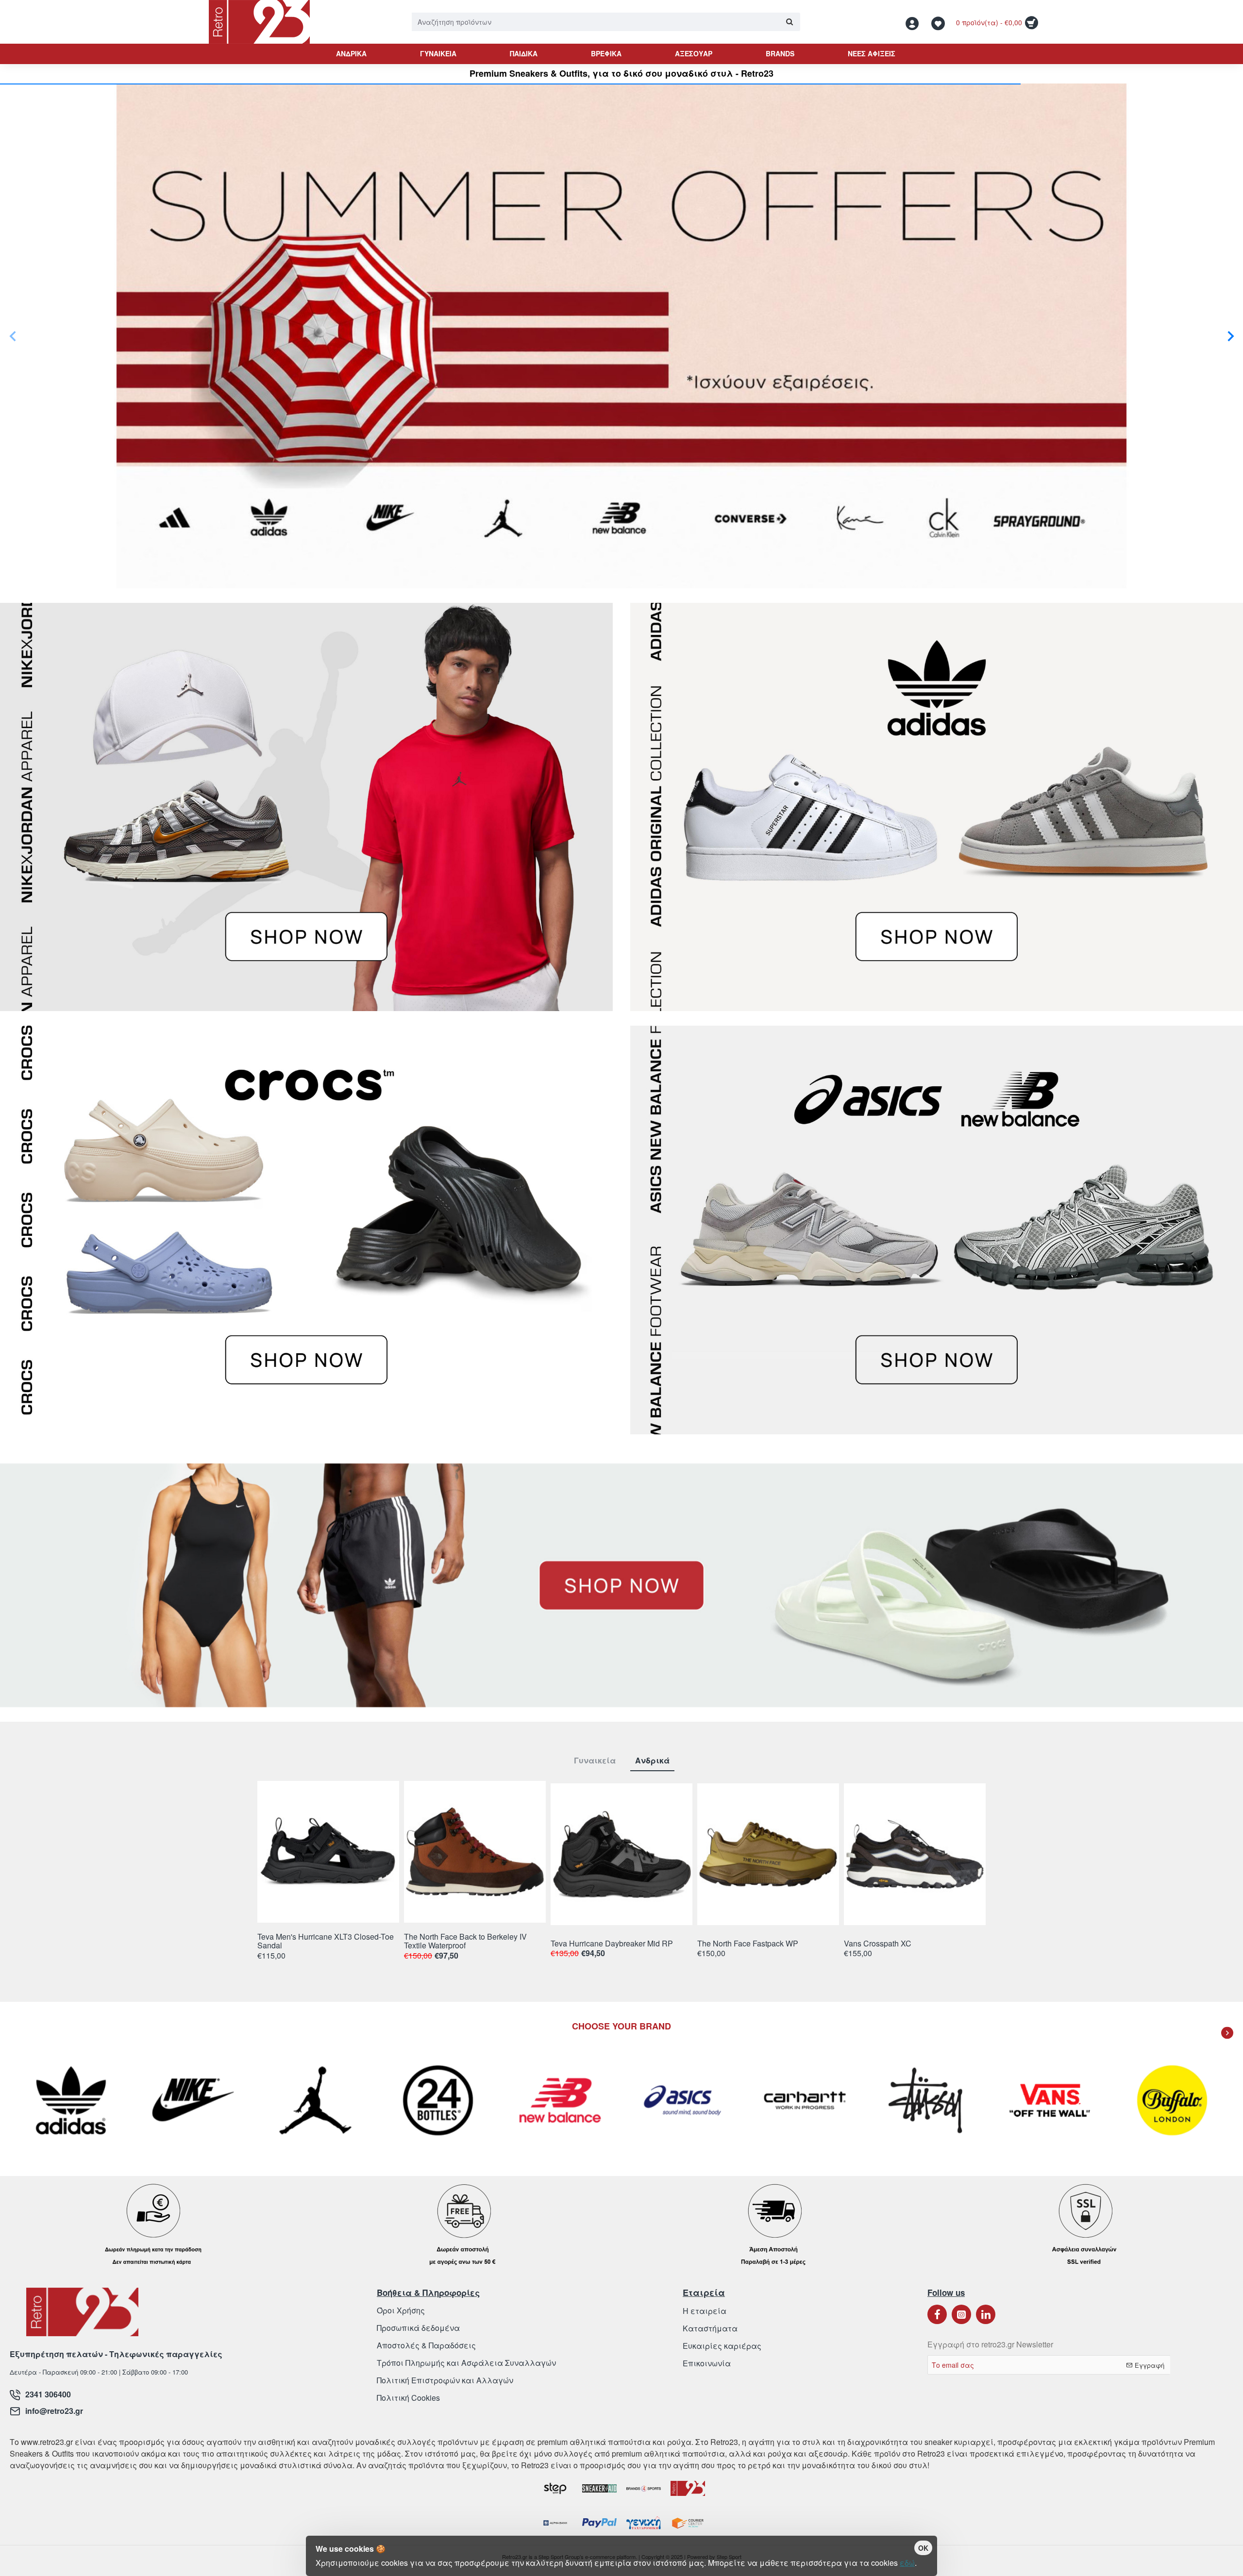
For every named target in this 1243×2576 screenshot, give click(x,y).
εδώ (907, 2563)
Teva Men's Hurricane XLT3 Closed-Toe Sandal (326, 1941)
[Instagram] (961, 2314)
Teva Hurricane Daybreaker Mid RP (612, 1944)
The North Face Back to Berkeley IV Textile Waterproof (465, 1941)
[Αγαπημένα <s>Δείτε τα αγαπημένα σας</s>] (939, 22)
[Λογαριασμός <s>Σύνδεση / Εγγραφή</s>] (915, 22)
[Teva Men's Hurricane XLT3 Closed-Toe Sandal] (328, 1852)
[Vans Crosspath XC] (915, 1854)
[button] (12, 336)
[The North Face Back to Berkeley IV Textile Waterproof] (475, 1852)
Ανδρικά (652, 1761)
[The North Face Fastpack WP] (768, 1854)
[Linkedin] (986, 2314)
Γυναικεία (595, 1761)
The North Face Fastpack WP (748, 1944)
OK (923, 2548)
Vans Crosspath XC (878, 1944)
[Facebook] (937, 2314)
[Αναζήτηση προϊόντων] (789, 22)
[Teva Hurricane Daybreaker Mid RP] (621, 1854)
